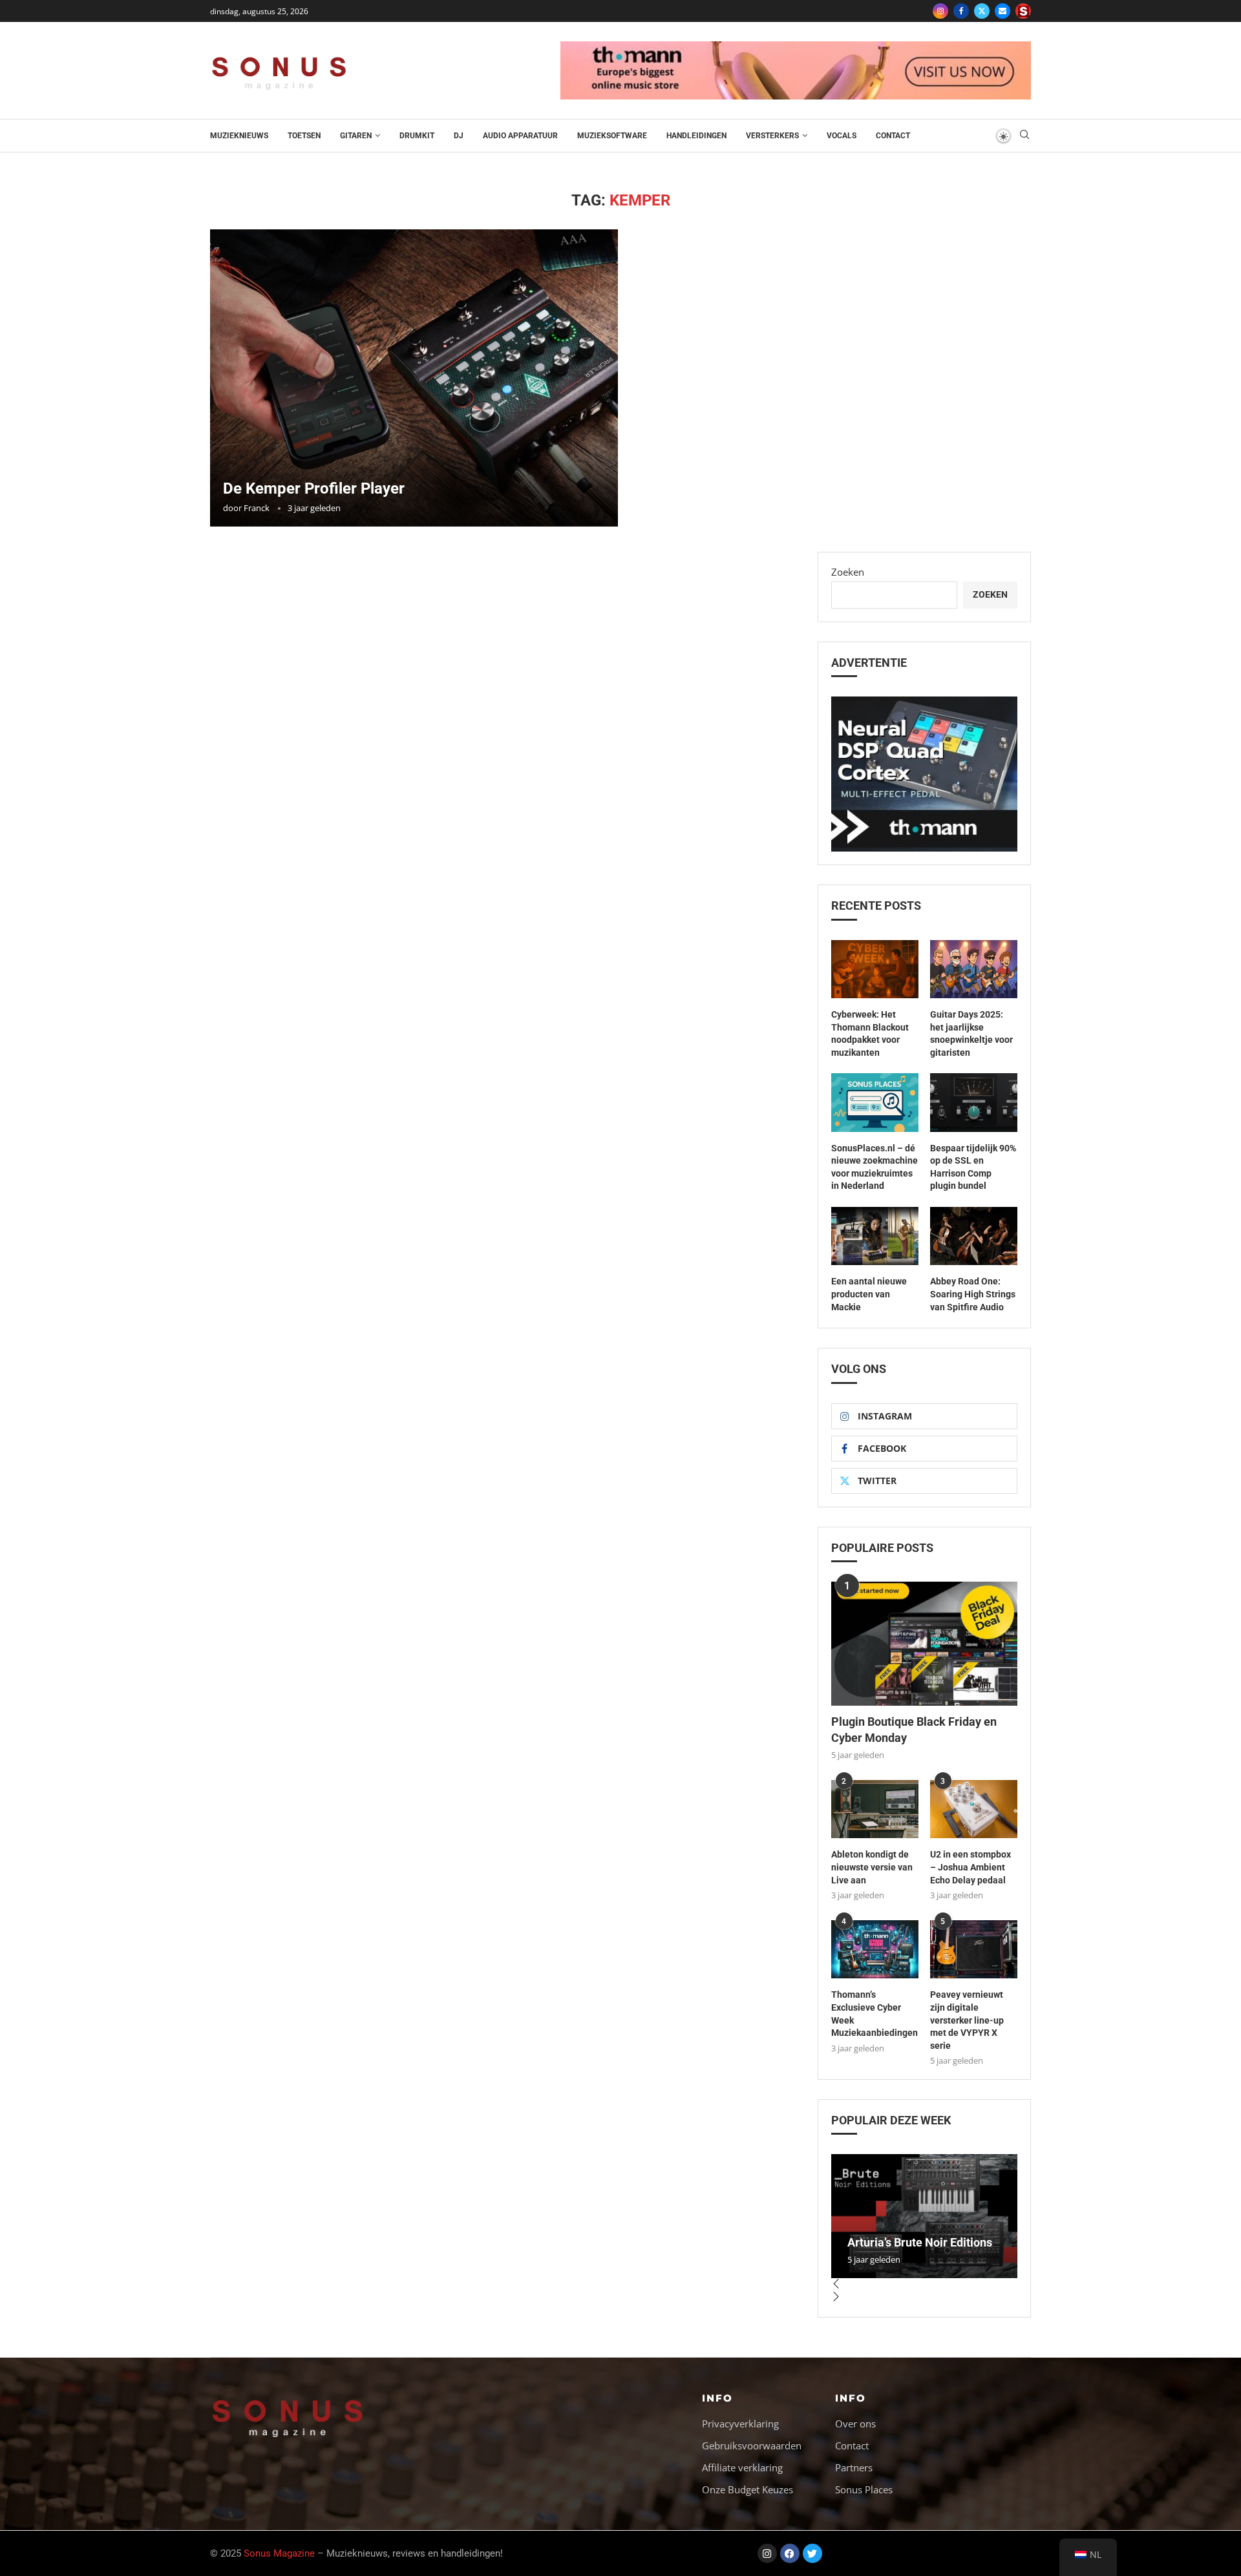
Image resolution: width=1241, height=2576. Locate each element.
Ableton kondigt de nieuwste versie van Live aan (872, 1867)
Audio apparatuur (520, 136)
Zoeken (848, 572)
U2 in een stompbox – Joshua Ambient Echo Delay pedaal (971, 1867)
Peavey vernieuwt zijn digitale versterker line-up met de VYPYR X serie (967, 2020)
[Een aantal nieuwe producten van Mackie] (875, 1236)
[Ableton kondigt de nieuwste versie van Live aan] (875, 1809)
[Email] (1002, 11)
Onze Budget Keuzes (748, 2490)
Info (717, 2398)
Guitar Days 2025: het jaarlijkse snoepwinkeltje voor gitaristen (971, 1033)
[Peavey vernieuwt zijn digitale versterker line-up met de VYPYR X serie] (974, 1949)
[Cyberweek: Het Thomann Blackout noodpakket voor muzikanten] (875, 969)
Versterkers (772, 136)
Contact (893, 136)
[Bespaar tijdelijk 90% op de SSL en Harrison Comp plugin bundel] (974, 1102)
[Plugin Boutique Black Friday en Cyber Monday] (924, 1644)
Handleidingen (696, 136)
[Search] (1024, 136)
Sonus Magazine (279, 2553)
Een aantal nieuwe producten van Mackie (869, 1294)
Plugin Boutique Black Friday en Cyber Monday (914, 1730)
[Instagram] (940, 11)
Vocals (842, 136)
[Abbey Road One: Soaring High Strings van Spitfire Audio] (974, 1236)
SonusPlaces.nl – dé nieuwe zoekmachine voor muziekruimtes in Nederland (875, 1167)
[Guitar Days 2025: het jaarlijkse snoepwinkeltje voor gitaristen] (974, 969)
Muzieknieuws (239, 136)
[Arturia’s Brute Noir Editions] (924, 2216)
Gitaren (356, 136)
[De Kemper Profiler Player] (414, 378)
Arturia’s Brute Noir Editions (920, 2242)
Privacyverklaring (740, 2424)
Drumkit (417, 136)
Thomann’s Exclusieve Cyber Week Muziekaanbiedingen (875, 2014)
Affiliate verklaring (742, 2468)
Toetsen (304, 136)
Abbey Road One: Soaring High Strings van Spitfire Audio (973, 1294)
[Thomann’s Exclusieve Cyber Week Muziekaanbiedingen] (875, 1949)
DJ (459, 136)
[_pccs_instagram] (1023, 11)
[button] (924, 2285)
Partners (854, 2468)
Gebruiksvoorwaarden (752, 2446)
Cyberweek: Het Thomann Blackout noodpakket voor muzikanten (870, 1033)
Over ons (855, 2424)
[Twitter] (982, 11)
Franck (257, 508)
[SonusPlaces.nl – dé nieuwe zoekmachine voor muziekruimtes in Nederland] (875, 1102)
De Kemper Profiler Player (314, 488)
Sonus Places (864, 2490)
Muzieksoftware (612, 136)
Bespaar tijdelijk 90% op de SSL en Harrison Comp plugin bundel (973, 1167)
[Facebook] (961, 11)
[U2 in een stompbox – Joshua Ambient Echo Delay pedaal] (974, 1809)
